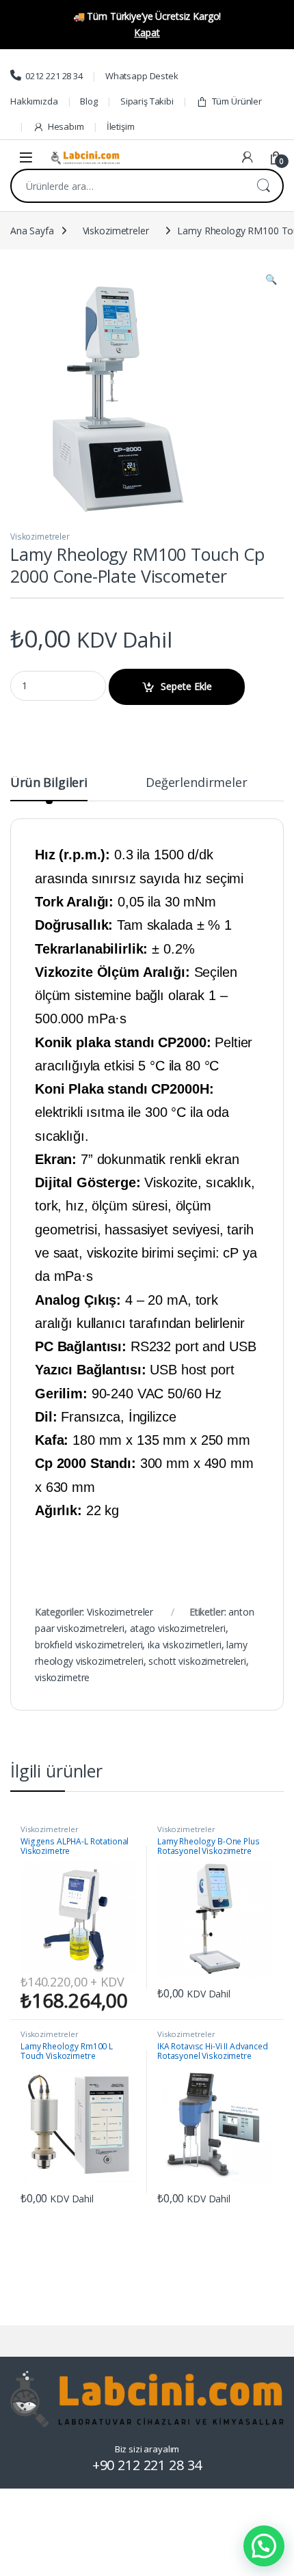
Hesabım (66, 126)
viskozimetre (62, 1677)
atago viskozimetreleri (178, 1628)
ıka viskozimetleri (184, 1645)
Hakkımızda (34, 101)
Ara (263, 186)
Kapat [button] (147, 32)
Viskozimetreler (116, 231)
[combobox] (128, 186)
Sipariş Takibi (147, 101)
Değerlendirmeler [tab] (197, 783)
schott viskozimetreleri (197, 1661)
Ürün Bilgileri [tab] (49, 783)
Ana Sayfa (32, 231)
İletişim (121, 126)
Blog (89, 101)
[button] (271, 279)
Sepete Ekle (186, 686)
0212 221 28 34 (54, 76)
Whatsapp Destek (142, 76)
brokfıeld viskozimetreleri (89, 1645)
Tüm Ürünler (237, 101)
